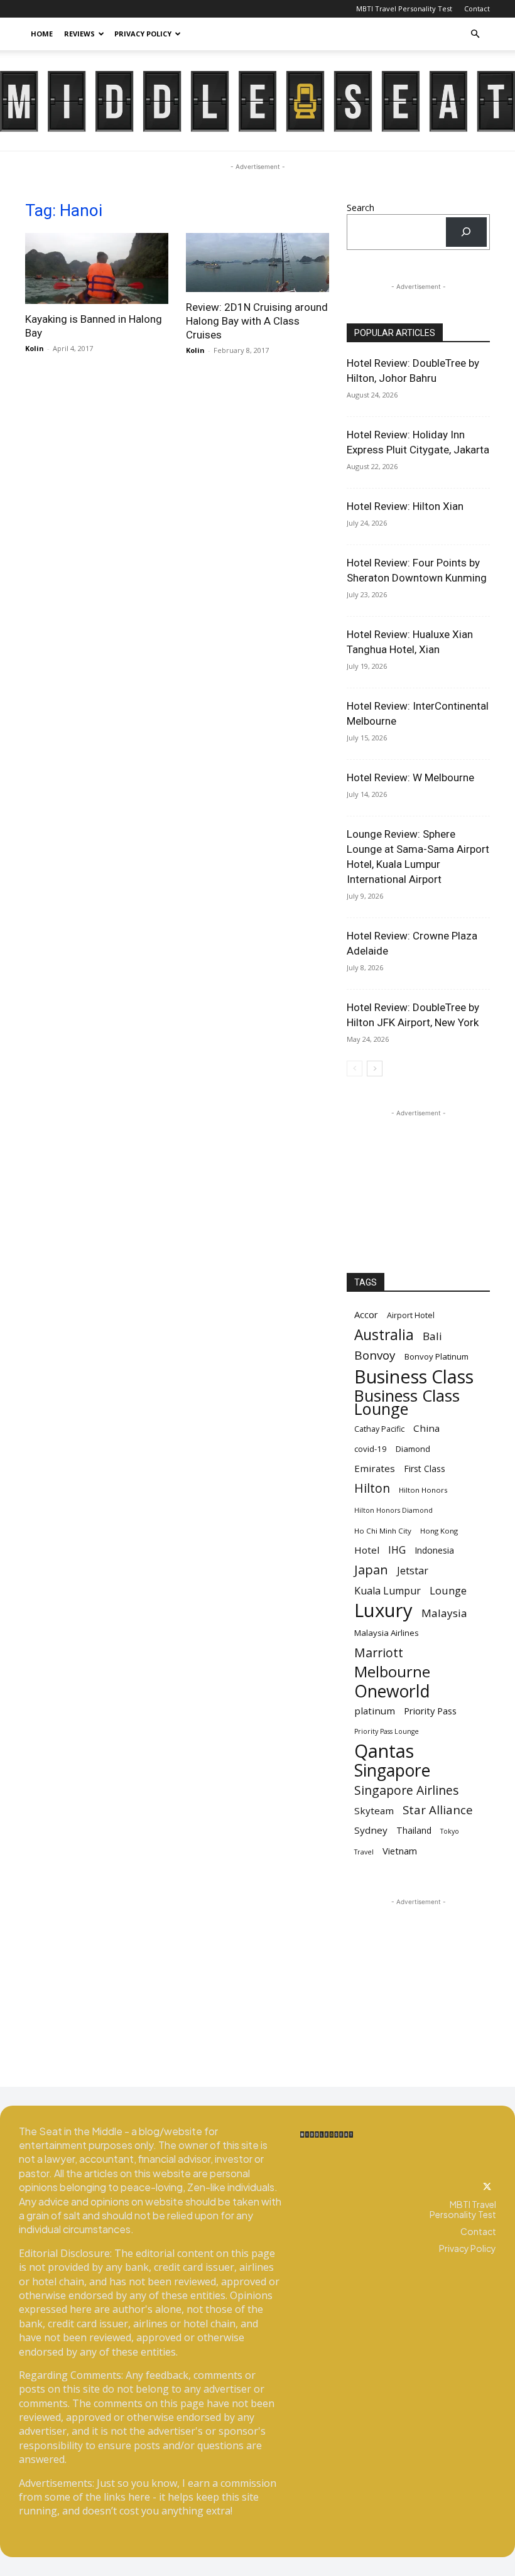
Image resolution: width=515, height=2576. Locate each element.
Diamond (413, 1449)
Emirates (375, 1468)
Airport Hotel (411, 1315)
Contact (477, 8)
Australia (384, 1335)
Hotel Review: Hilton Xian (405, 506)
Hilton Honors (423, 1490)
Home (42, 34)
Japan (371, 1570)
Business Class (414, 1376)
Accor (366, 1314)
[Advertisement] (418, 1182)
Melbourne (392, 1672)
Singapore (392, 1771)
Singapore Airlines (407, 1790)
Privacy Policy (143, 34)
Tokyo (450, 1831)
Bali (432, 1336)
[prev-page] (355, 1069)
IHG (397, 1550)
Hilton (372, 1488)
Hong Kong (439, 1531)
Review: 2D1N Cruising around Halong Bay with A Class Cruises (257, 321)
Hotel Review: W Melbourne (410, 777)
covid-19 (371, 1449)
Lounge (448, 1590)
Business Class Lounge (407, 1402)
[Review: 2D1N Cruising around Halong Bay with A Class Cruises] (257, 262)
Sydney (371, 1830)
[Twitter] (487, 2187)
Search (360, 208)
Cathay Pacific (379, 1429)
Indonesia (434, 1550)
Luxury (383, 1610)
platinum (375, 1711)
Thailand (414, 1830)
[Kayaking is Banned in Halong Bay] (97, 268)
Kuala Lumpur (388, 1591)
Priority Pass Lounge (387, 1731)
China (426, 1428)
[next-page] (375, 1069)
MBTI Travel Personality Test (404, 8)
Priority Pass (430, 1711)
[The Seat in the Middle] (257, 101)
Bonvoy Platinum (436, 1356)
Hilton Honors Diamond (393, 1510)
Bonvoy (375, 1356)
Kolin (35, 348)
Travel (364, 1852)
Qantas (384, 1751)
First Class (425, 1469)
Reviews (79, 34)
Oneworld (392, 1691)
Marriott (379, 1653)
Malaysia (444, 1613)
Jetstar (413, 1571)
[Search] (466, 232)
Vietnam (400, 1851)
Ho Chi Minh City (383, 1531)
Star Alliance (438, 1810)
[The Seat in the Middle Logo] (327, 2135)
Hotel (367, 1550)
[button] (475, 34)
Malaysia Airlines (387, 1633)
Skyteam (374, 1810)
